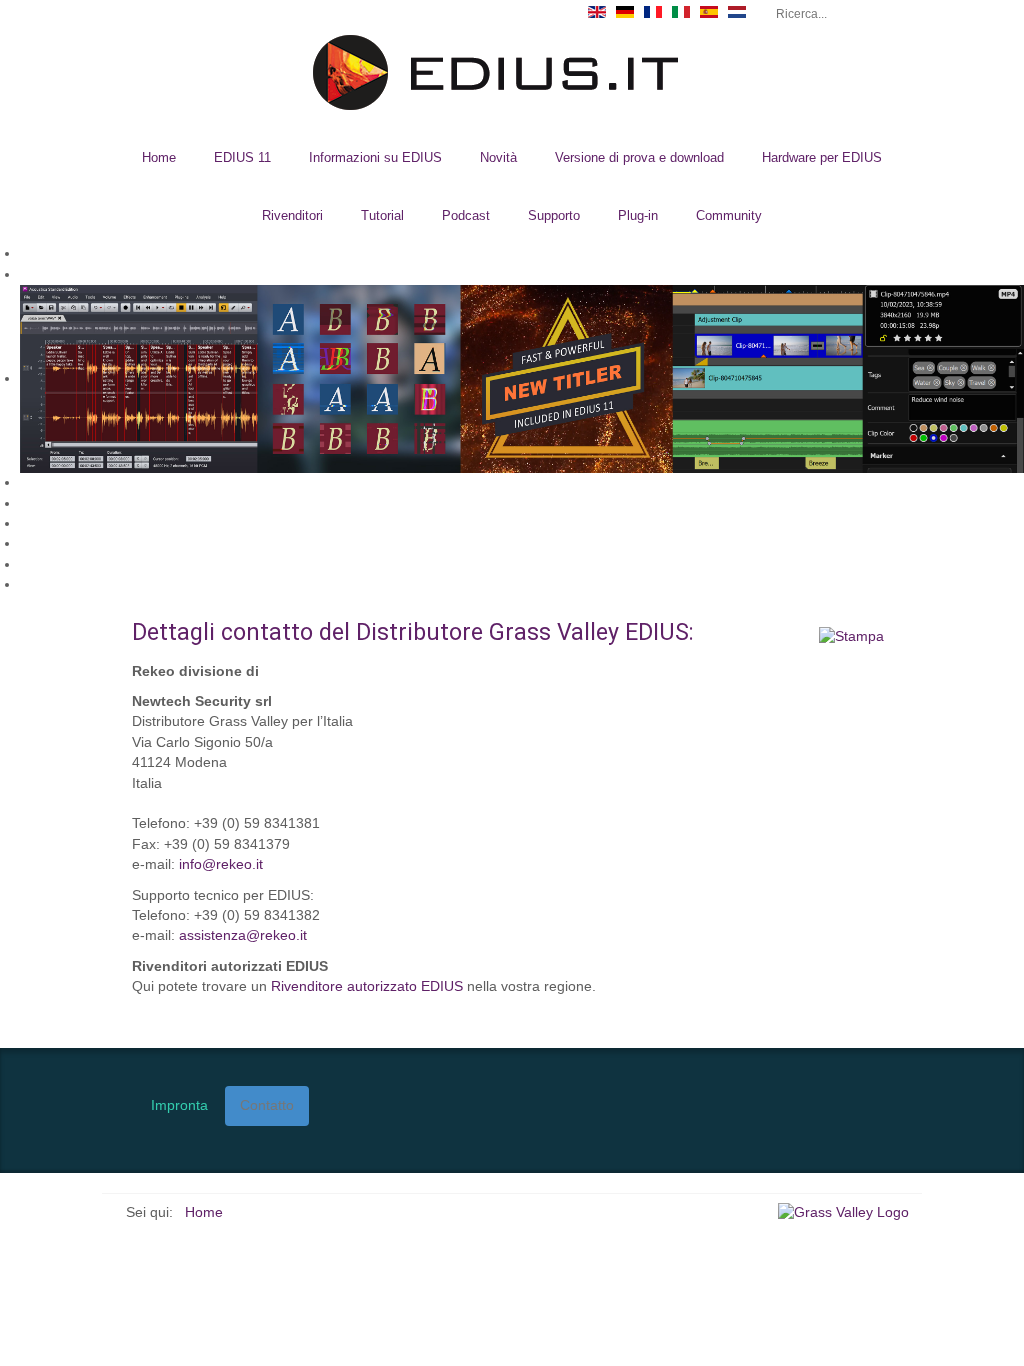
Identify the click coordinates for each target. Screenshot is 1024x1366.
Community (729, 215)
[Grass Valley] (850, 1212)
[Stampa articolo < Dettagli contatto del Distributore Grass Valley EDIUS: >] (851, 636)
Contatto (267, 1105)
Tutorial (382, 215)
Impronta (179, 1105)
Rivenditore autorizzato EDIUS (367, 986)
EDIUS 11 (242, 157)
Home (159, 157)
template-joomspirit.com (1017, 963)
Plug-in (638, 215)
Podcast (466, 215)
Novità (498, 157)
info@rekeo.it (221, 864)
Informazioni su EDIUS (375, 157)
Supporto (554, 215)
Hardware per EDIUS (822, 157)
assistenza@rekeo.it (243, 935)
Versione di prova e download (639, 157)
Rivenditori (292, 215)
